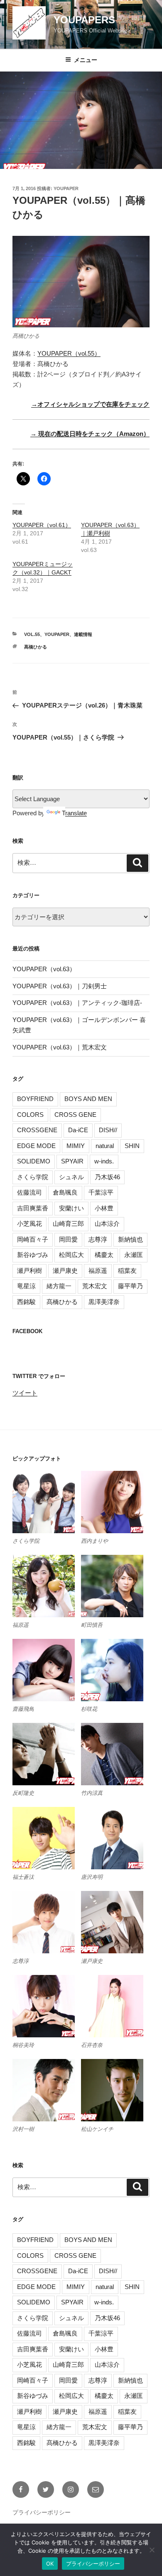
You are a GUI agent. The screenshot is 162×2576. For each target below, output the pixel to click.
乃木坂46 (107, 1177)
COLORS (30, 1115)
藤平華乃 (130, 1286)
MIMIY (76, 1146)
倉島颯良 (65, 1192)
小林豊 (104, 1208)
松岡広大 (71, 1255)
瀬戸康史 (65, 1271)
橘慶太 (104, 1255)
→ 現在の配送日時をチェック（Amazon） (90, 434)
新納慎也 (130, 1239)
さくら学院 (33, 1177)
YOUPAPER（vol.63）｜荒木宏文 (60, 1047)
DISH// (108, 1130)
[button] (47, 1508)
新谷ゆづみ (33, 1255)
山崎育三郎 (68, 1224)
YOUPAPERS (84, 20)
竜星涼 (26, 1286)
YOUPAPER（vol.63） (44, 969)
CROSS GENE (75, 1115)
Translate (74, 813)
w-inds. (104, 1161)
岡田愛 (68, 1239)
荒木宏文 (95, 1286)
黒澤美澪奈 (104, 1302)
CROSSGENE (37, 1130)
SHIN (132, 1146)
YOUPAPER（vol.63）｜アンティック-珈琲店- (77, 1003)
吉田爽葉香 (33, 1208)
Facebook (27, 1331)
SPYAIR (72, 1161)
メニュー (86, 60)
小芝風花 (29, 1224)
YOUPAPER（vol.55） (69, 353)
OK (50, 2564)
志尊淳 (98, 1239)
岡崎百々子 (33, 1239)
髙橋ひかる (36, 647)
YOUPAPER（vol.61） (42, 525)
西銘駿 (26, 1302)
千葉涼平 (101, 1192)
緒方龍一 (59, 1286)
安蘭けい (71, 1208)
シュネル (71, 1177)
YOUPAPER (66, 188)
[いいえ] (152, 2550)
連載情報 (83, 634)
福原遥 (98, 1271)
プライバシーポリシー (42, 2512)
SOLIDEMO (34, 1161)
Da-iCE (78, 1130)
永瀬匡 (134, 1255)
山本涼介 (107, 1224)
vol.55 (32, 634)
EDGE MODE (36, 1146)
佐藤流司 (29, 1192)
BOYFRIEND (35, 1099)
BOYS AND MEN (88, 1099)
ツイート (25, 1393)
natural (105, 1146)
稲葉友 (127, 1271)
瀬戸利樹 (29, 1271)
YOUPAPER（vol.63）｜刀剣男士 (60, 986)
